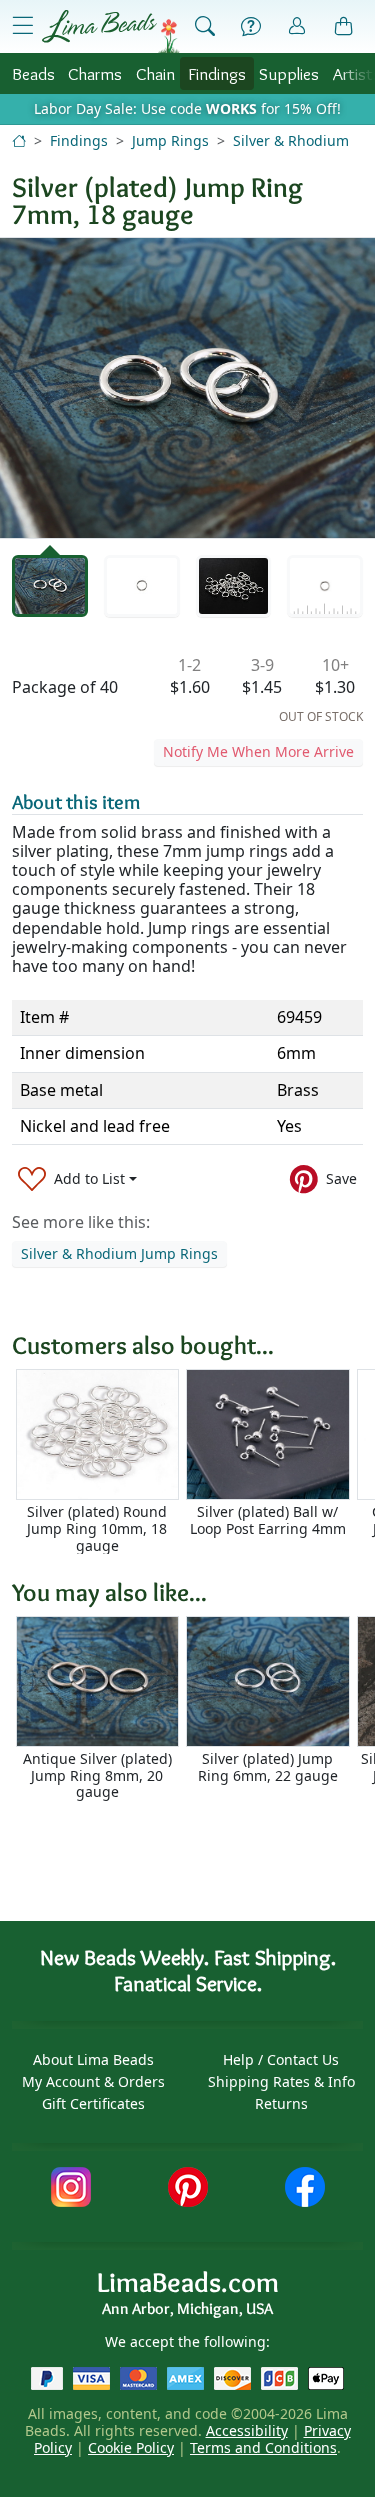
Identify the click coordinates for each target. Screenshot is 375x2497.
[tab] (50, 586)
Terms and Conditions (263, 2447)
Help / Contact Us (281, 2059)
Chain (155, 73)
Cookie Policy (131, 2447)
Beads (33, 73)
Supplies (289, 73)
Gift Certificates (93, 2103)
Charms (95, 73)
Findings (217, 73)
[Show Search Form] (205, 27)
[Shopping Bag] (344, 27)
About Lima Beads (93, 2059)
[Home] (19, 140)
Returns (281, 2103)
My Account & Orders (93, 2081)
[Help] (251, 27)
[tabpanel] (187, 388)
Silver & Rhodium (291, 140)
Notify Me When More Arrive (258, 751)
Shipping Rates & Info (281, 2081)
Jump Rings (170, 140)
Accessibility (247, 2430)
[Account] (297, 26)
